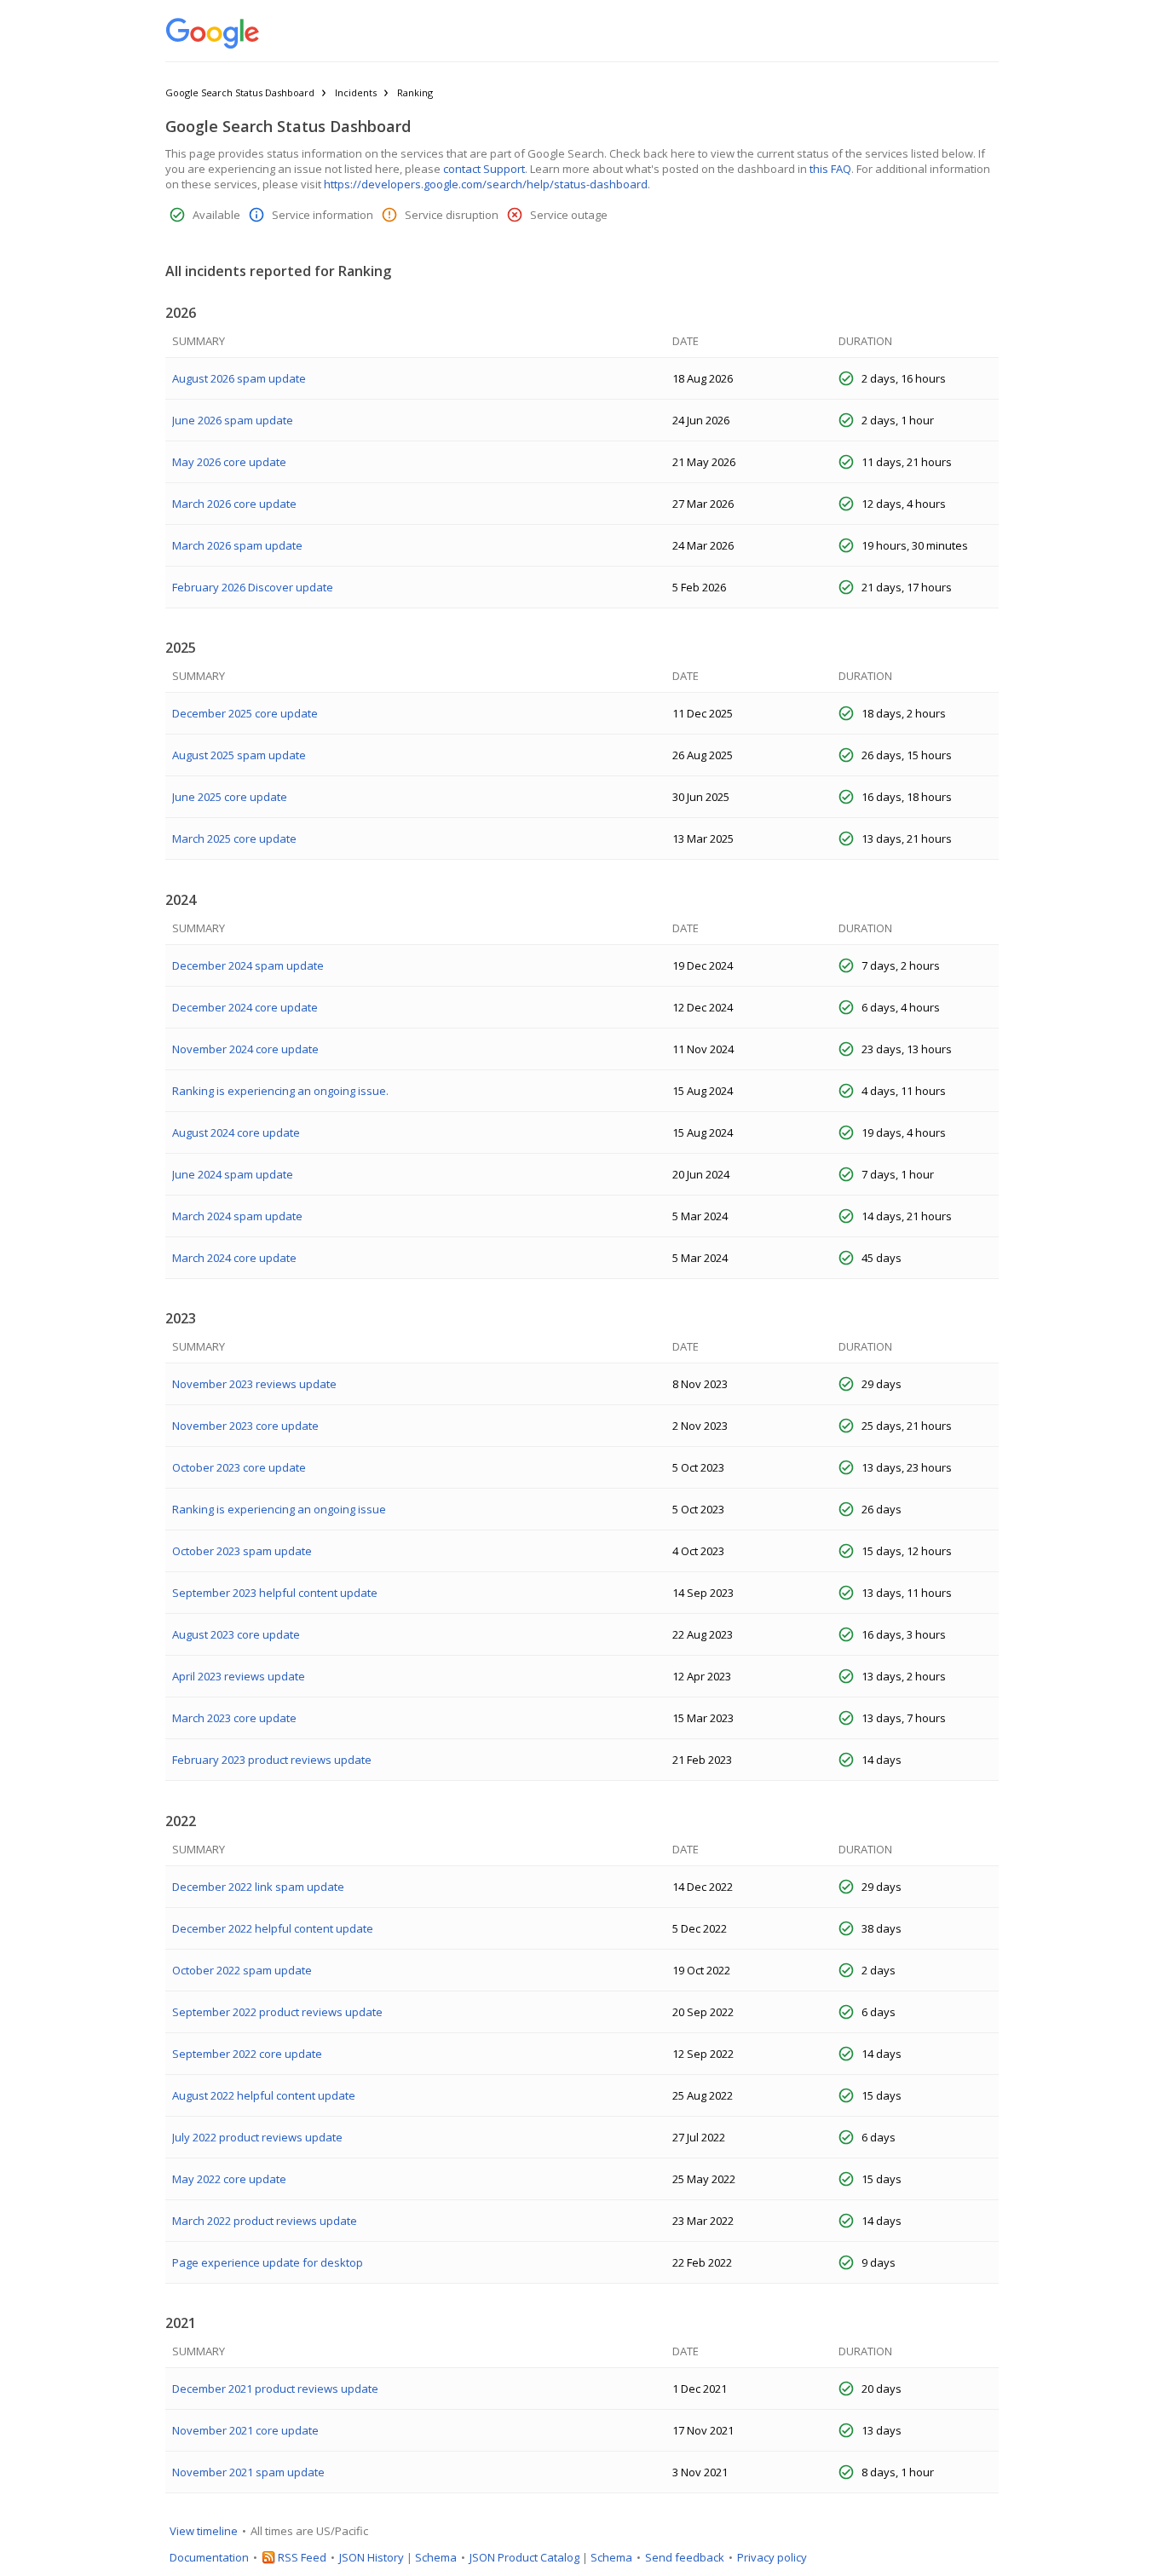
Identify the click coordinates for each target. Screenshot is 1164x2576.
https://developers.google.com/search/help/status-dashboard (486, 184)
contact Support (484, 169)
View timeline (204, 2531)
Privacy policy (772, 2557)
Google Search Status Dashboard (240, 92)
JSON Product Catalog (524, 2557)
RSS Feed (302, 2557)
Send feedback (685, 2557)
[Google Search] (213, 34)
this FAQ (830, 169)
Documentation (209, 2557)
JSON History (372, 2557)
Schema (436, 2557)
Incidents (356, 92)
